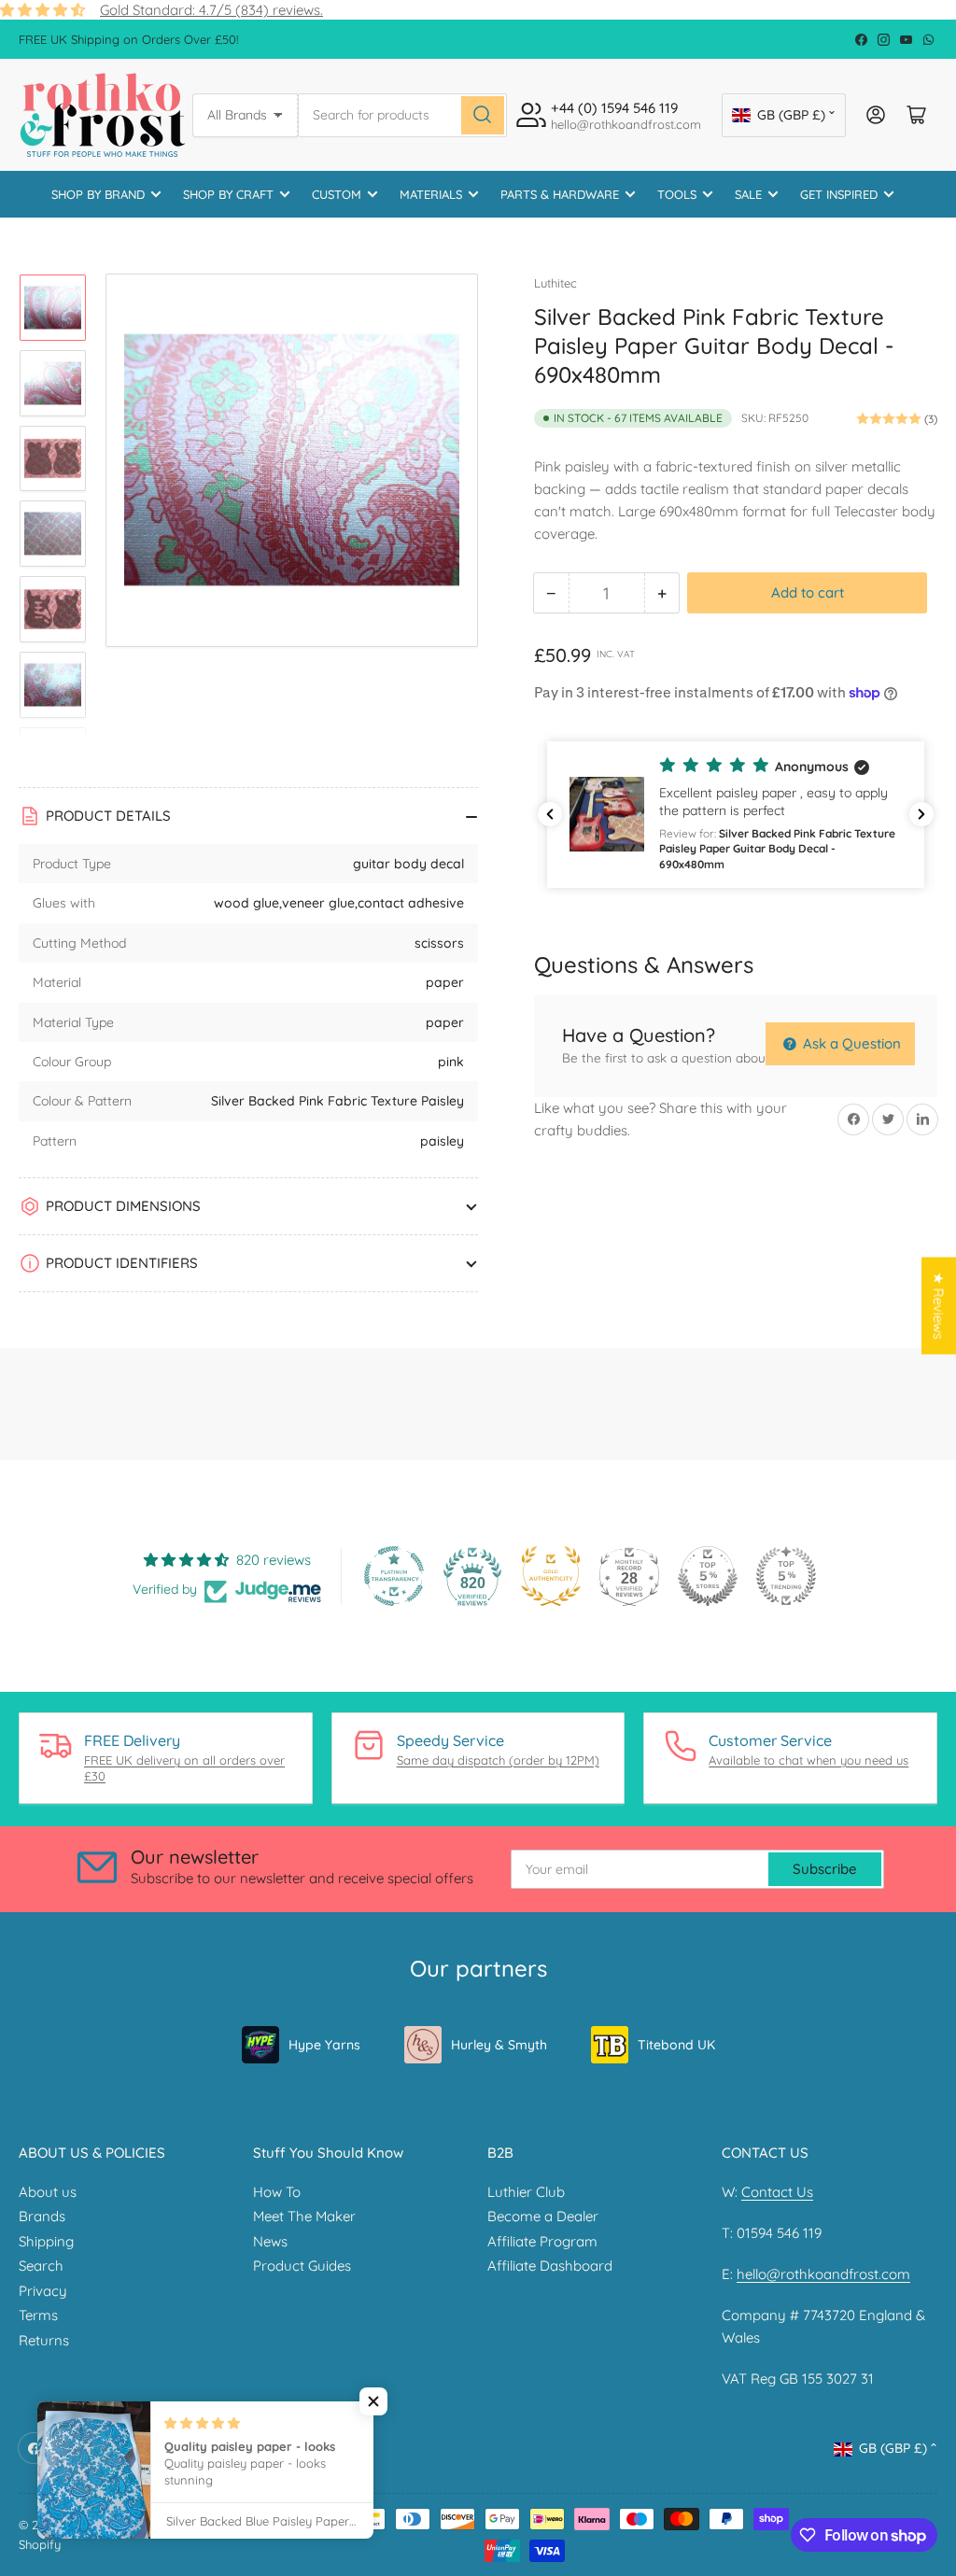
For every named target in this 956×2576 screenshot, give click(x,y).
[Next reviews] (921, 814)
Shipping (46, 2241)
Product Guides (302, 2266)
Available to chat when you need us (808, 1760)
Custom (337, 194)
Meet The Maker (304, 2216)
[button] (736, 815)
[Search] (483, 115)
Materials (431, 194)
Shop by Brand (98, 194)
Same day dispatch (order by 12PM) (498, 1760)
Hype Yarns (324, 2045)
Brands (42, 2216)
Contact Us (777, 2192)
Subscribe (825, 1869)
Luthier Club (526, 2192)
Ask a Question (850, 1043)
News (270, 2241)
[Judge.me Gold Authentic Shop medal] (551, 1576)
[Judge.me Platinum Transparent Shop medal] (394, 1576)
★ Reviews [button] (939, 1305)
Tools (677, 194)
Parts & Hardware (560, 194)
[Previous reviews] (550, 814)
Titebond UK (676, 2045)
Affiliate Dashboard (550, 2266)
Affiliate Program (542, 2241)
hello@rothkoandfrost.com (823, 2274)
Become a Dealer (543, 2216)
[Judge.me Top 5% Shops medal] (708, 1576)
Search (41, 2266)
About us (48, 2192)
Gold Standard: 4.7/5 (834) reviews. (211, 10)
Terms (38, 2315)
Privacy (43, 2291)
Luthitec (555, 283)
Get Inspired (839, 194)
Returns (44, 2340)
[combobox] (402, 115)
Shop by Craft (228, 194)
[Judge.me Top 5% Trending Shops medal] (786, 1576)
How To (277, 2192)
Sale (748, 194)
